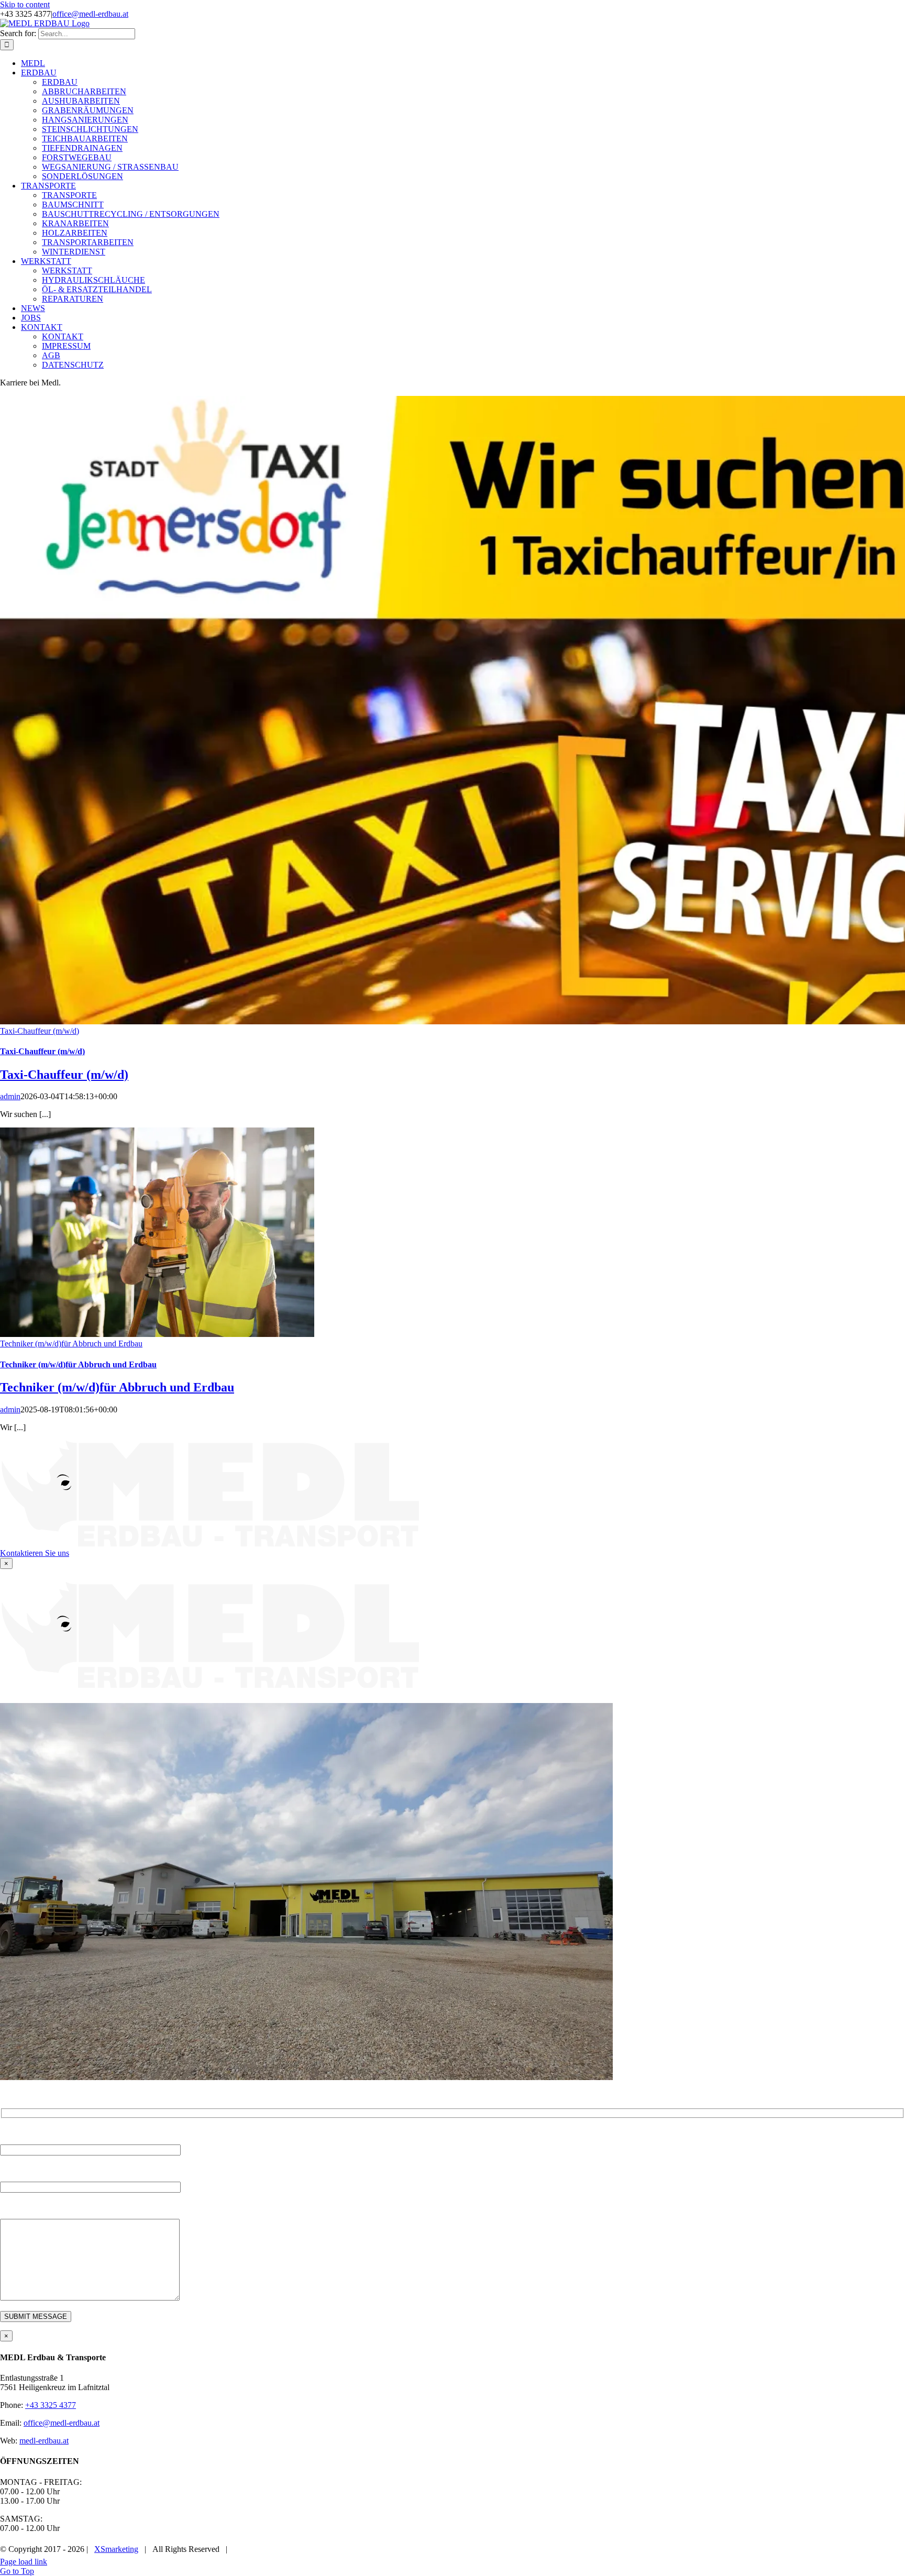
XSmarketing (116, 2549)
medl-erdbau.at (44, 2441)
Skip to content (25, 4)
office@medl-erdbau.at (90, 14)
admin (10, 1096)
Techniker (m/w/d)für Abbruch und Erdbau (71, 1344)
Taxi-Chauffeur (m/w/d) (40, 1031)
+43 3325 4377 (51, 2405)
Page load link (24, 2562)
